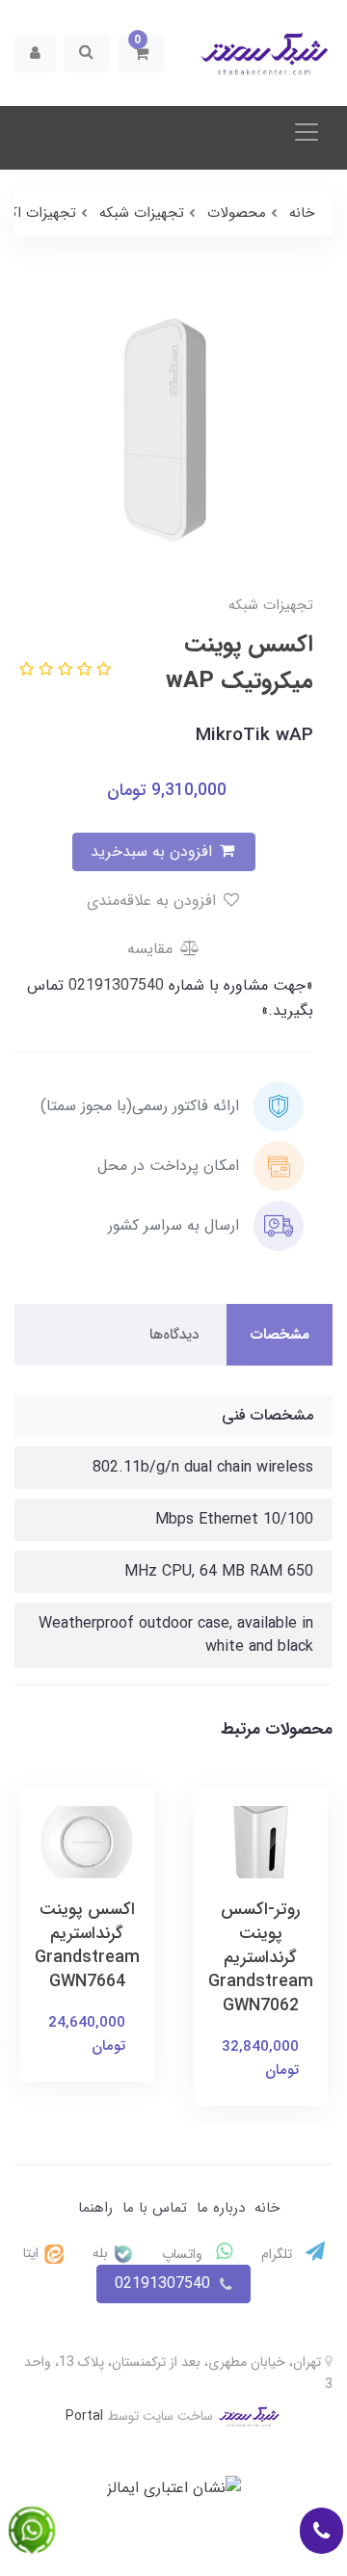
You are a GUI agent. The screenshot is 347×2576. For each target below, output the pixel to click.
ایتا (33, 2253)
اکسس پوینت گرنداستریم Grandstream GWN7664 (87, 1946)
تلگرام (279, 2254)
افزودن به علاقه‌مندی (154, 901)
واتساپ (184, 2254)
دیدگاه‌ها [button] (174, 1335)
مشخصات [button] (280, 1335)
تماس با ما (155, 2208)
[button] (141, 53)
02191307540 (114, 985)
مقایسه (152, 949)
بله (102, 2253)
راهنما (95, 2208)
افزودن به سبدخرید (154, 851)
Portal (84, 2416)
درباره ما (221, 2208)
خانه (267, 2208)
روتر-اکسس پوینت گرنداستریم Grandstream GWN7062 (261, 1958)
